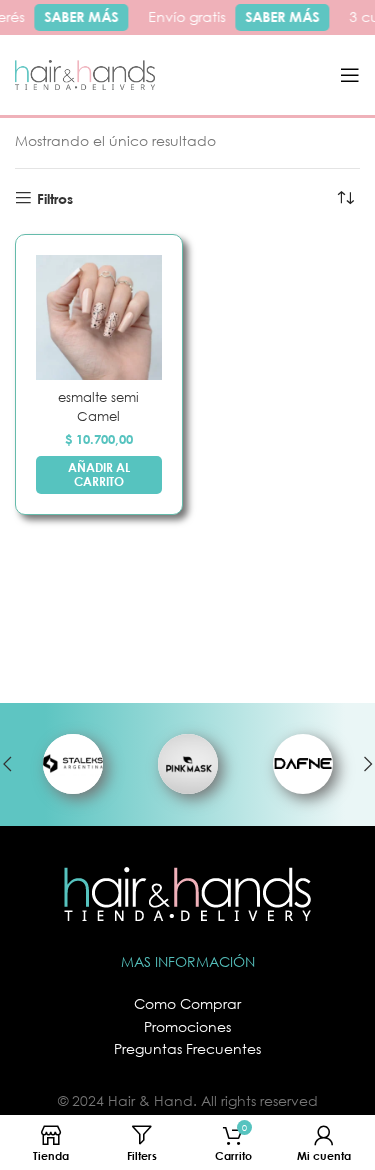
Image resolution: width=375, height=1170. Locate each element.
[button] (99, 475)
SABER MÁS (80, 16)
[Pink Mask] (187, 764)
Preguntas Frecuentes (187, 1048)
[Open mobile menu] (350, 75)
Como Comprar (187, 1003)
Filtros (55, 198)
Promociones (187, 1026)
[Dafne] (302, 764)
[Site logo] (85, 73)
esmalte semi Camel (98, 406)
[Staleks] (72, 764)
